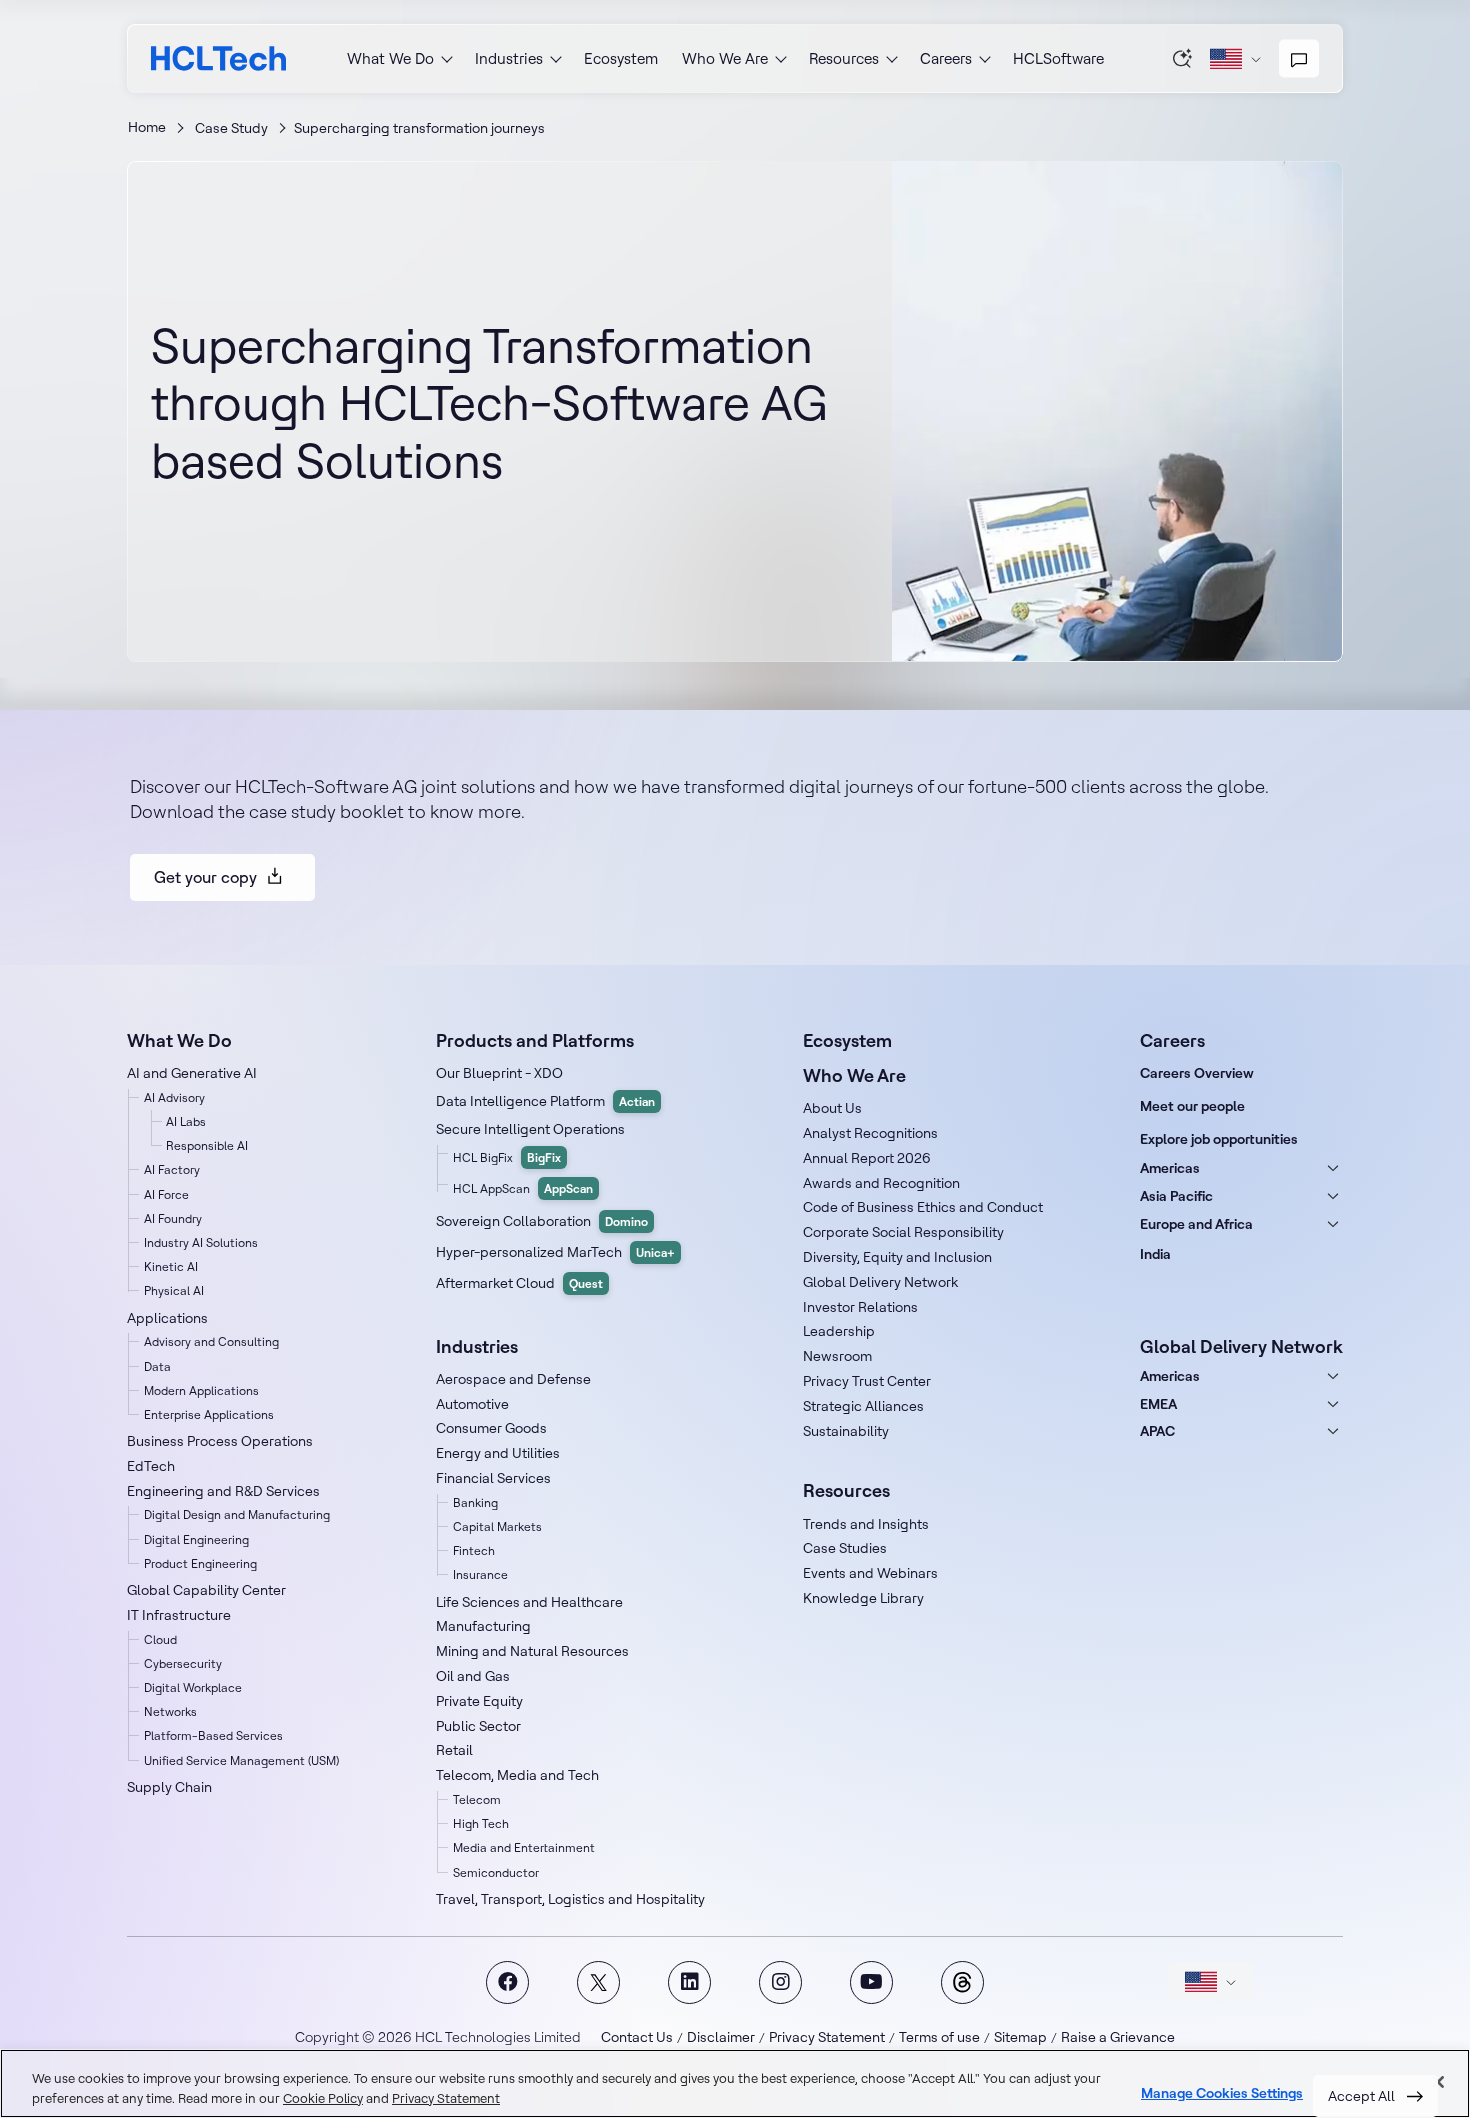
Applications (167, 1318)
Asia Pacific (1176, 1196)
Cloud (160, 1639)
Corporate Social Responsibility (903, 1232)
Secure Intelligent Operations (530, 1129)
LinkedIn (689, 1982)
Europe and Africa (1196, 1224)
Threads (962, 1982)
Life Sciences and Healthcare (529, 1602)
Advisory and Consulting (211, 1341)
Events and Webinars (870, 1573)
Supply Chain (169, 1787)
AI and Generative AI (192, 1073)
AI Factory (172, 1169)
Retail (454, 1750)
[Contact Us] (1299, 59)
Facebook (507, 1982)
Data (157, 1366)
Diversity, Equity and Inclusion (897, 1257)
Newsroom (837, 1356)
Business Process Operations (220, 1441)
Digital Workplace (193, 1687)
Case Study (231, 128)
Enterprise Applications (209, 1414)
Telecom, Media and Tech (517, 1775)
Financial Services (493, 1478)
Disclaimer (721, 2037)
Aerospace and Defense (513, 1379)
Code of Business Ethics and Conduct (923, 1207)
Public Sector (478, 1726)
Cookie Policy (323, 2098)
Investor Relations (860, 1307)
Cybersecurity (183, 1663)
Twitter (598, 1982)
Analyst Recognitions (870, 1133)
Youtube (871, 1982)
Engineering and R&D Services (223, 1491)
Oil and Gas (473, 1676)
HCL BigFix (507, 1157)
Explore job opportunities (1219, 1139)
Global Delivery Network (880, 1282)
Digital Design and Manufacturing (237, 1514)
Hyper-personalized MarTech (555, 1252)
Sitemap (1020, 2037)
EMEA (1158, 1404)
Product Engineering (200, 1563)
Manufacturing (483, 1626)
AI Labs (186, 1121)
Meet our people (1192, 1106)
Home (147, 127)
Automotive (472, 1404)
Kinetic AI (171, 1266)
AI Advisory (174, 1097)
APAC (1157, 1431)
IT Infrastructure (179, 1615)
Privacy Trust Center (867, 1381)
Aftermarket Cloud (519, 1283)
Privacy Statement (827, 2037)
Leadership (839, 1331)
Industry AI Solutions (201, 1242)
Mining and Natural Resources (532, 1651)
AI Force (166, 1194)
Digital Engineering (196, 1539)
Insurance (480, 1574)
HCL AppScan (523, 1188)
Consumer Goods (491, 1428)
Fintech (474, 1550)
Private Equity (479, 1701)
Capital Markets (497, 1526)
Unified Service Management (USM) (241, 1760)
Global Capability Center (206, 1590)
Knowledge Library (863, 1598)
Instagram (780, 1982)
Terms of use (939, 2037)
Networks (170, 1711)
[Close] (1438, 2082)
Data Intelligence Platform (545, 1101)
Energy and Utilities (498, 1453)
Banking (475, 1502)
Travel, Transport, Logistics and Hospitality (570, 1899)
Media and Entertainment (524, 1847)
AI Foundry (173, 1218)
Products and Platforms (535, 1040)
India (1155, 1254)
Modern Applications (201, 1390)
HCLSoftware (1058, 58)
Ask (1183, 58)
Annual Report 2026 (867, 1158)
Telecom (477, 1799)
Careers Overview (1197, 1073)
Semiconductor (496, 1872)
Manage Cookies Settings (1222, 2093)
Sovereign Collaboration (542, 1221)
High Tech (481, 1823)
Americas (1170, 1168)
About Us (832, 1108)
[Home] (218, 58)
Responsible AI (207, 1145)
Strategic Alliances (863, 1406)
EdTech (151, 1466)
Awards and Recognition (881, 1183)
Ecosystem (621, 58)
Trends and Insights (866, 1524)
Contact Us (637, 2037)
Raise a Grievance (1118, 2037)
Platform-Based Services (213, 1735)
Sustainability (846, 1431)
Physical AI (174, 1290)
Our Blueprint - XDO (499, 1073)
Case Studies (845, 1548)
